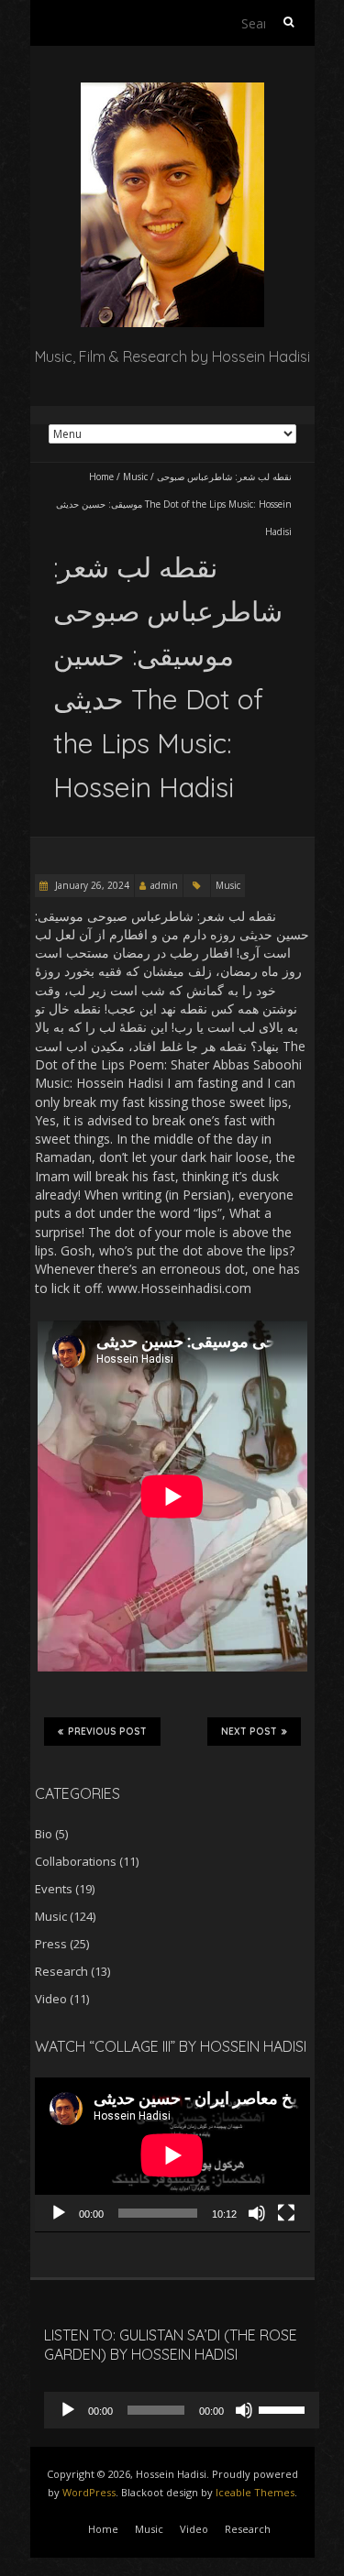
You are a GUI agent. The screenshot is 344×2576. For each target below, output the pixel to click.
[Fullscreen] (286, 2213)
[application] (172, 2155)
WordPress (89, 2492)
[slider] (284, 2408)
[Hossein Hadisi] (172, 91)
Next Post (249, 1732)
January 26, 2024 (91, 885)
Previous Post (107, 1732)
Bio (44, 1834)
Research (61, 1971)
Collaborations (76, 1861)
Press (51, 1944)
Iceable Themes (255, 2492)
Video (51, 1999)
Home (101, 477)
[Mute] (257, 2213)
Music (135, 477)
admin (164, 885)
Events (54, 1889)
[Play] (59, 2213)
